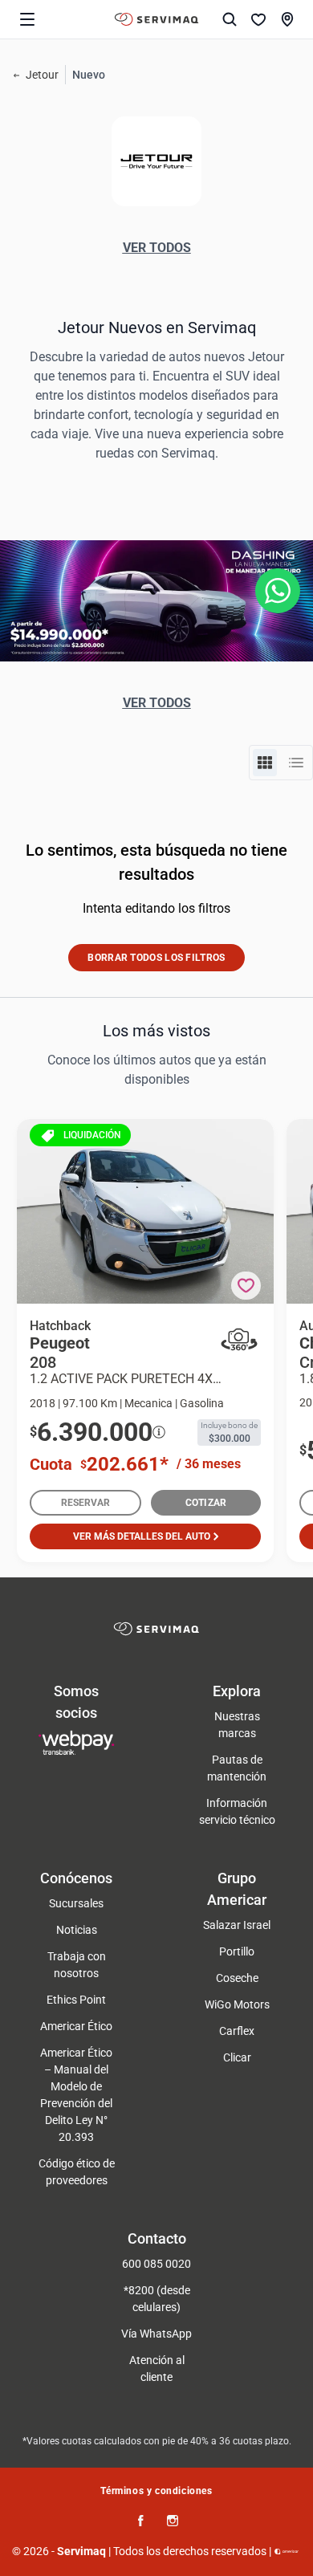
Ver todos (157, 248)
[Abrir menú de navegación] (27, 19)
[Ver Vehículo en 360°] (239, 1340)
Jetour (42, 75)
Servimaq (81, 2551)
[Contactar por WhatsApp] (278, 591)
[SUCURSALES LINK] (287, 19)
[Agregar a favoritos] (246, 1286)
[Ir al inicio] (156, 19)
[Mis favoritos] (258, 19)
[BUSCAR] (230, 19)
